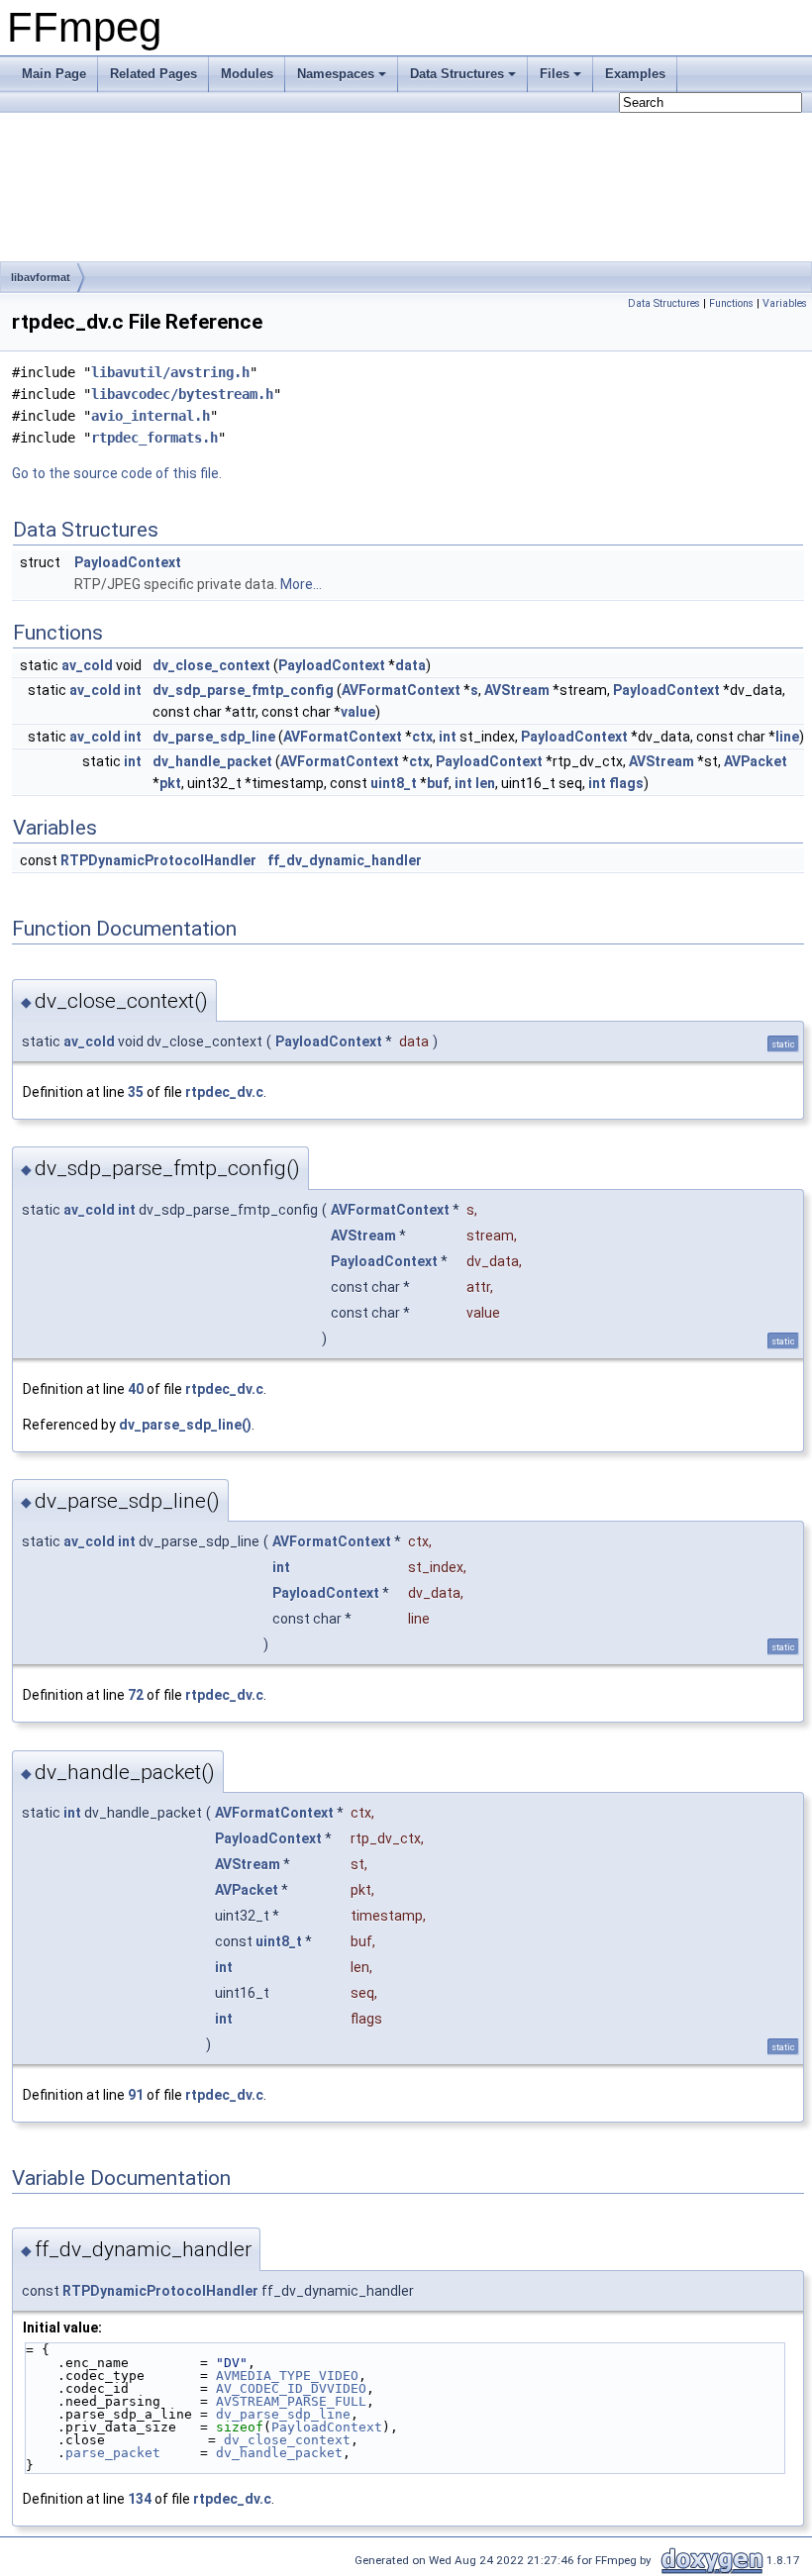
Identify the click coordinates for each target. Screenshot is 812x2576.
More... (301, 584)
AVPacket (756, 761)
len (485, 783)
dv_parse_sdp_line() (185, 1425)
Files (555, 74)
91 (136, 2095)
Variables (785, 303)
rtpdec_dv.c (224, 1092)
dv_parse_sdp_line (214, 737)
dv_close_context (211, 665)
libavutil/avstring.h (170, 372)
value (358, 712)
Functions (731, 303)
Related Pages (153, 74)
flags (626, 783)
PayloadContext (128, 562)
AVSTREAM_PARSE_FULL (291, 2401)
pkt (170, 783)
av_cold (87, 665)
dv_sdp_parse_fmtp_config (243, 690)
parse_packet (113, 2453)
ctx (422, 737)
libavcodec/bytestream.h (182, 394)
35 (136, 1092)
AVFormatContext (401, 690)
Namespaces (336, 74)
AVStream (517, 690)
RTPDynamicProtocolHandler (158, 860)
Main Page (54, 74)
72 (136, 1695)
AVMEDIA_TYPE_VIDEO (287, 2376)
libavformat (41, 277)
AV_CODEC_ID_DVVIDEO (291, 2388)
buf (438, 783)
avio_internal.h (151, 416)
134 (140, 2499)
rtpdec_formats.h (154, 438)
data (410, 665)
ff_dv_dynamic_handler (345, 860)
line (787, 737)
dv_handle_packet (212, 761)
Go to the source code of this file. (117, 473)
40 (136, 1389)
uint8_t (394, 783)
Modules (247, 74)
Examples (635, 74)
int (133, 690)
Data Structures (457, 74)
